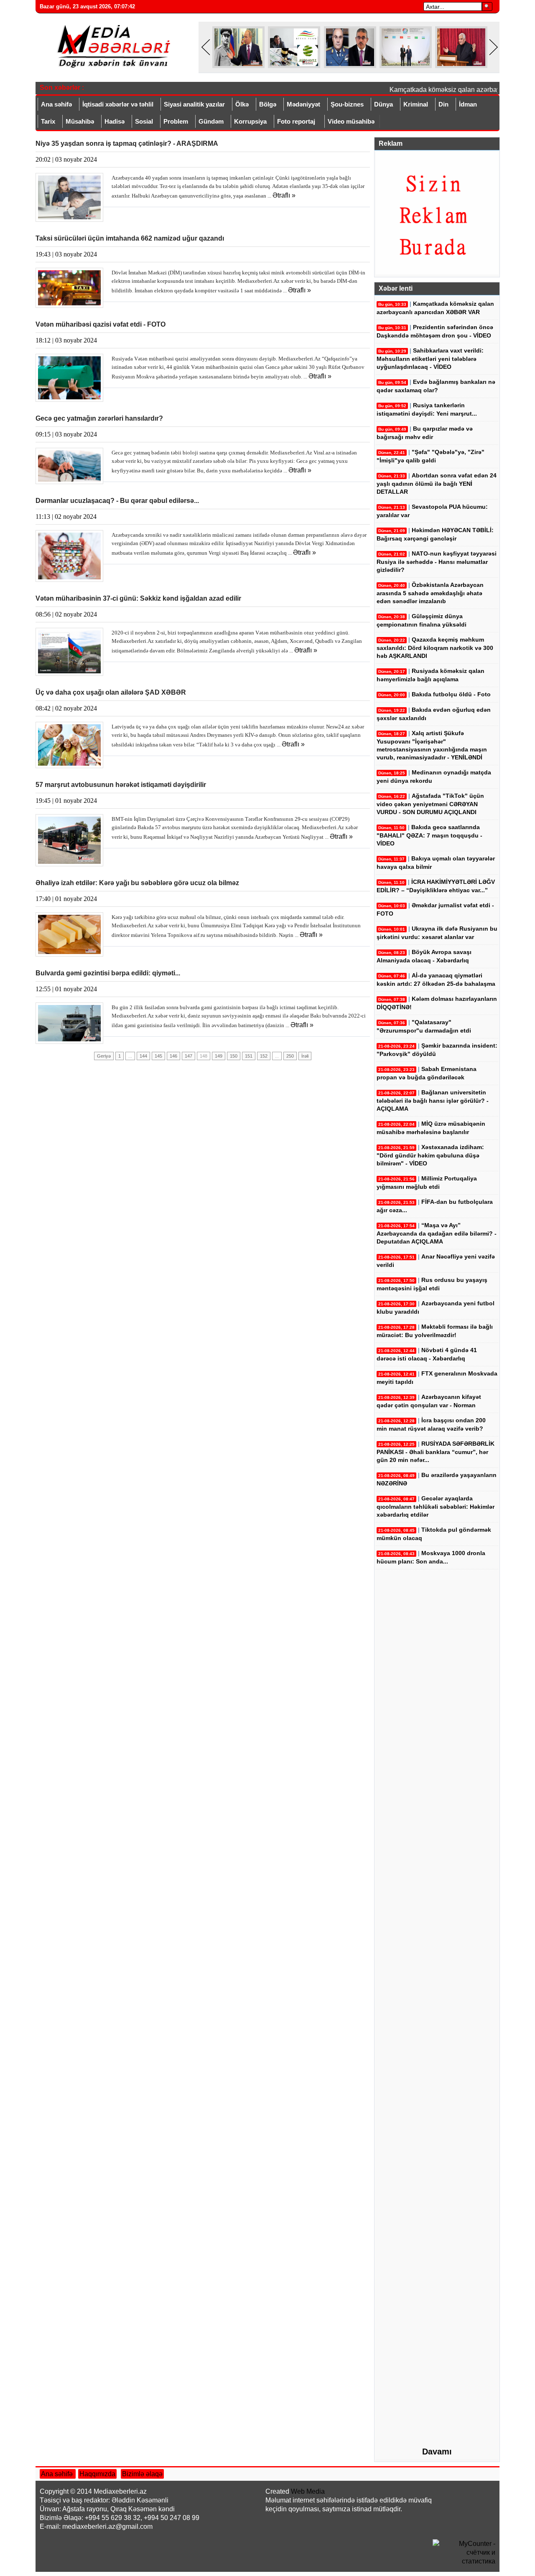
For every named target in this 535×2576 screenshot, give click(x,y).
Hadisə (115, 121)
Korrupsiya (250, 121)
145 (158, 1056)
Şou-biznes (347, 104)
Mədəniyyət (303, 104)
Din (443, 104)
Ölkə (242, 104)
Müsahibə (80, 121)
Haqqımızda (97, 2474)
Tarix (48, 121)
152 (264, 1056)
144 (143, 1056)
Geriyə (104, 1056)
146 (173, 1056)
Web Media (308, 2491)
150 (234, 1056)
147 (189, 1056)
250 (290, 1056)
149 (219, 1056)
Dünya (383, 104)
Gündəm (211, 121)
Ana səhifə (56, 104)
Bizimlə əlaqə (142, 2474)
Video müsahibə (351, 121)
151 (249, 1056)
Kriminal (416, 104)
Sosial (144, 121)
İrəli (305, 1056)
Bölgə (268, 104)
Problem (176, 121)
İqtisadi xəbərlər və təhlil (118, 104)
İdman (468, 104)
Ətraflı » (284, 195)
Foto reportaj (296, 121)
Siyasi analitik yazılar (194, 104)
